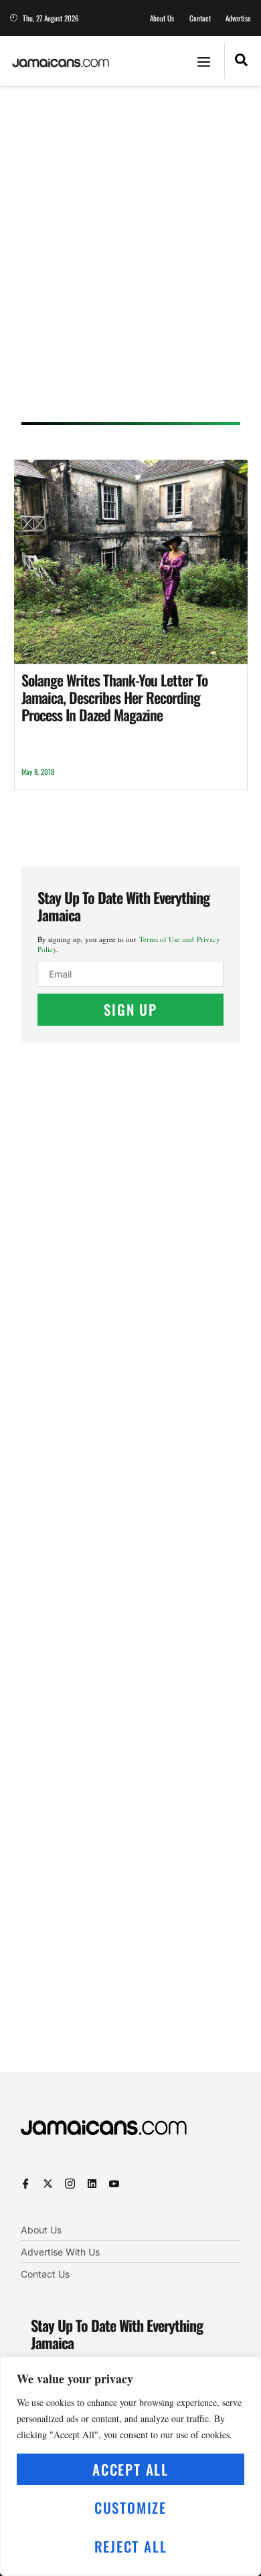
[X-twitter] (48, 2184)
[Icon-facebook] (26, 2184)
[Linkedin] (92, 2184)
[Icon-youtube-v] (114, 2184)
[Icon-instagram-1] (70, 2184)
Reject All (131, 2546)
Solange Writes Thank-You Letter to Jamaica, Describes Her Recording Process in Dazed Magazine (114, 698)
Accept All (130, 2469)
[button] (204, 61)
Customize (130, 2507)
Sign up (130, 1009)
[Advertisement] (130, 258)
